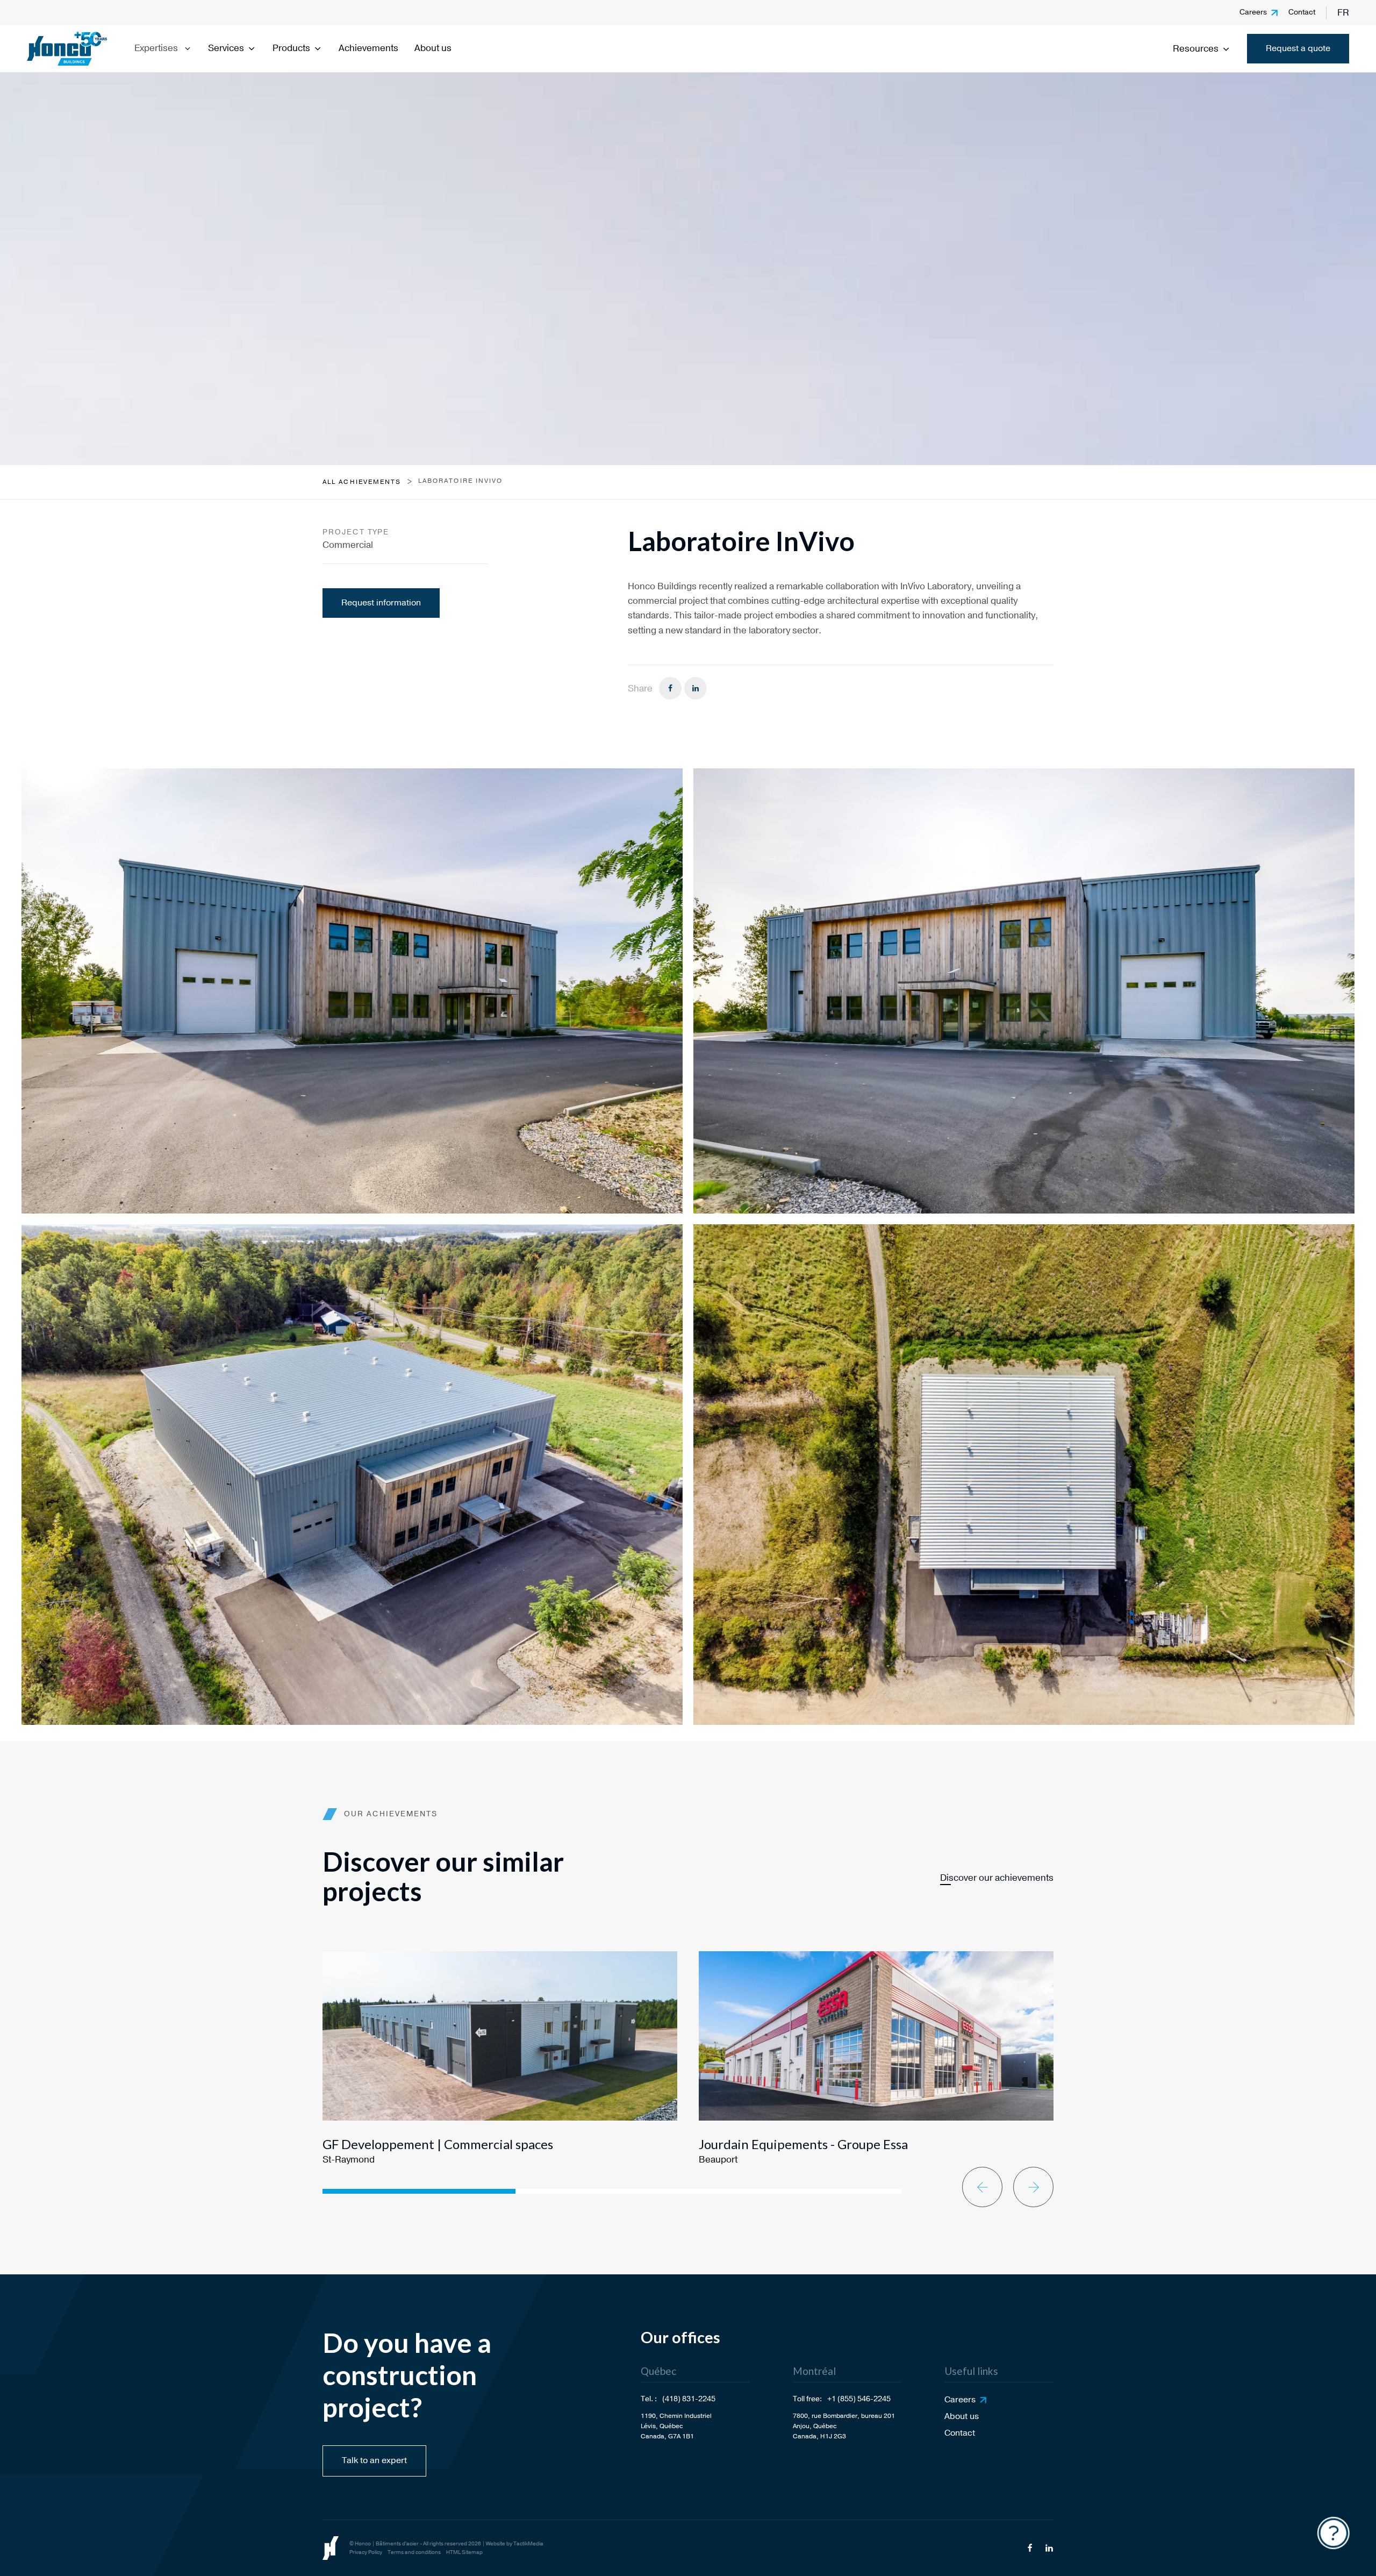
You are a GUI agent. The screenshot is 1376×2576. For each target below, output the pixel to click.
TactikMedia (528, 2544)
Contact (1302, 12)
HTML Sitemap (464, 2552)
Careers (1253, 12)
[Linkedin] (696, 688)
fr (1343, 13)
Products (291, 48)
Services (226, 48)
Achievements (368, 48)
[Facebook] (670, 688)
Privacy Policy (366, 2552)
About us (433, 48)
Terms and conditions (414, 2552)
